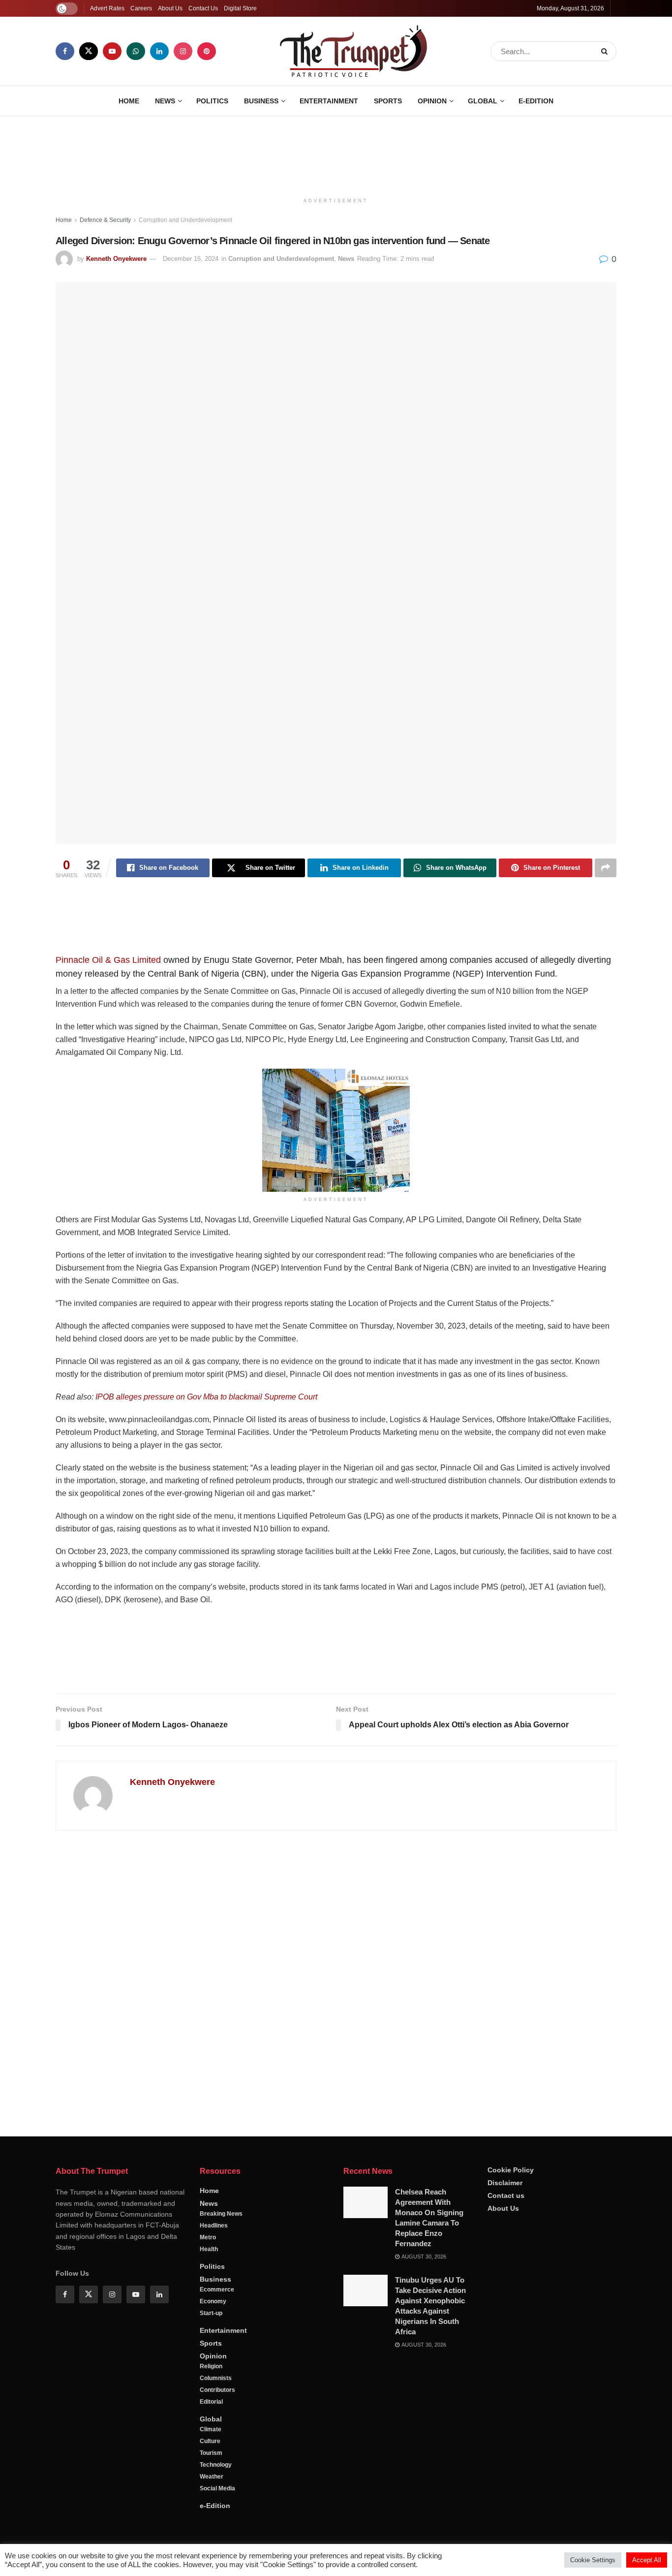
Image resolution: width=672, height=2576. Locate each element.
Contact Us (203, 8)
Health (209, 2249)
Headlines (214, 2226)
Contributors (217, 2390)
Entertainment (329, 101)
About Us (170, 8)
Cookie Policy (511, 2170)
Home (129, 101)
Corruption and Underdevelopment (185, 220)
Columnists (216, 2378)
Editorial (211, 2402)
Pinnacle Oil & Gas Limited (108, 960)
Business (261, 101)
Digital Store (240, 8)
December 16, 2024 (191, 259)
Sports (388, 101)
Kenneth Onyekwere (116, 259)
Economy (213, 2301)
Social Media (217, 2488)
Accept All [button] (647, 2560)
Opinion (432, 101)
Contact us (506, 2195)
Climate (211, 2429)
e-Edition (536, 101)
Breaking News (221, 2214)
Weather (212, 2477)
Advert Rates (107, 8)
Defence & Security (105, 220)
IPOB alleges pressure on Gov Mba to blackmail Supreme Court (206, 1397)
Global (483, 101)
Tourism (211, 2453)
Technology (216, 2465)
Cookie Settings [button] (593, 2560)
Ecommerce (217, 2290)
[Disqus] (336, 1979)
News (165, 101)
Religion (211, 2366)
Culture (210, 2441)
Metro (208, 2237)
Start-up (211, 2313)
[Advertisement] (336, 153)
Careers (141, 8)
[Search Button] (606, 51)
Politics (212, 101)
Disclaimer (505, 2183)
